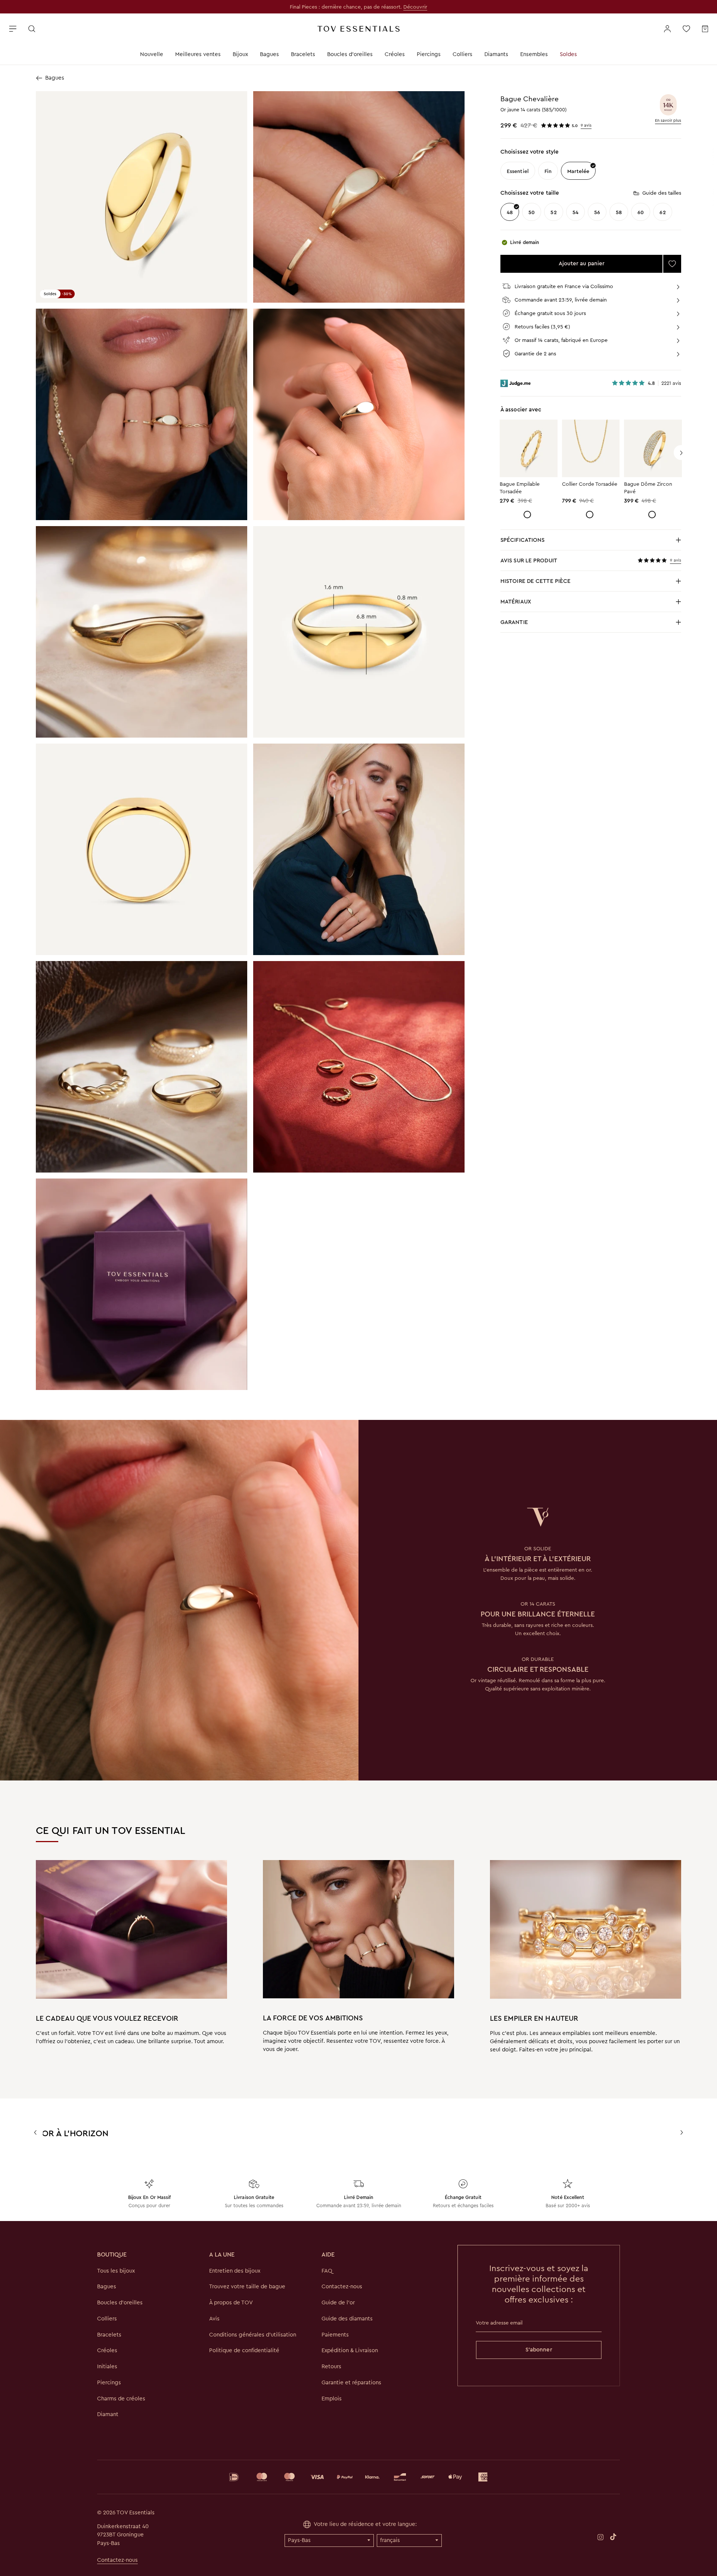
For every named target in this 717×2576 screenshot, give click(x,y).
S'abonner (539, 2350)
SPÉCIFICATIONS (527, 542)
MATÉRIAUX (527, 604)
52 (553, 212)
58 (619, 212)
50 (532, 212)
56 (597, 212)
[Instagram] (600, 2537)
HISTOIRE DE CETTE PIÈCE (536, 583)
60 (641, 212)
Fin (548, 171)
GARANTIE (514, 622)
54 (575, 212)
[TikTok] (613, 2536)
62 (662, 212)
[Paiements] (358, 2477)
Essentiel (518, 171)
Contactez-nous (117, 2560)
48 (510, 212)
